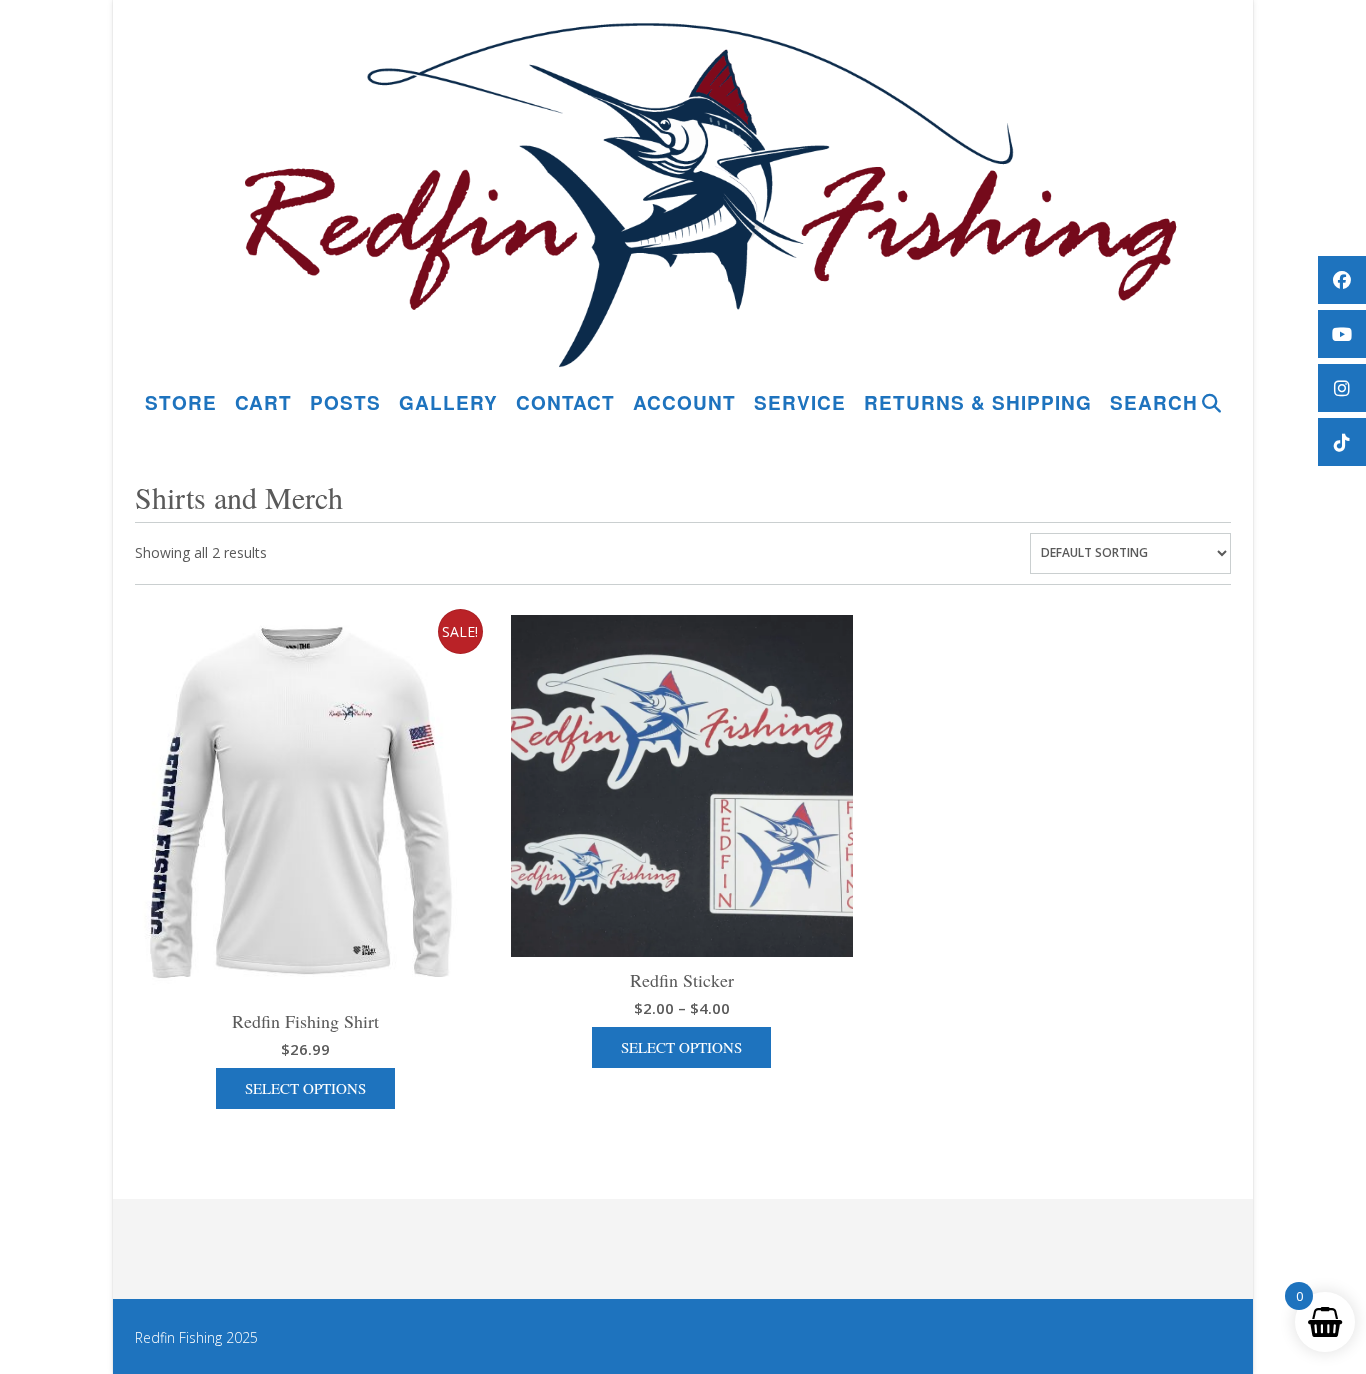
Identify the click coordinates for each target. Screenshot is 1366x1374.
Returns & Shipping (978, 402)
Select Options (305, 1088)
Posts (345, 402)
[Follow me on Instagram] (1342, 388)
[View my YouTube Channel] (1342, 334)
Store (181, 402)
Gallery (448, 402)
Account (684, 402)
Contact (565, 402)
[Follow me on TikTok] (1342, 442)
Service (800, 402)
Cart (263, 402)
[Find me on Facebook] (1342, 280)
